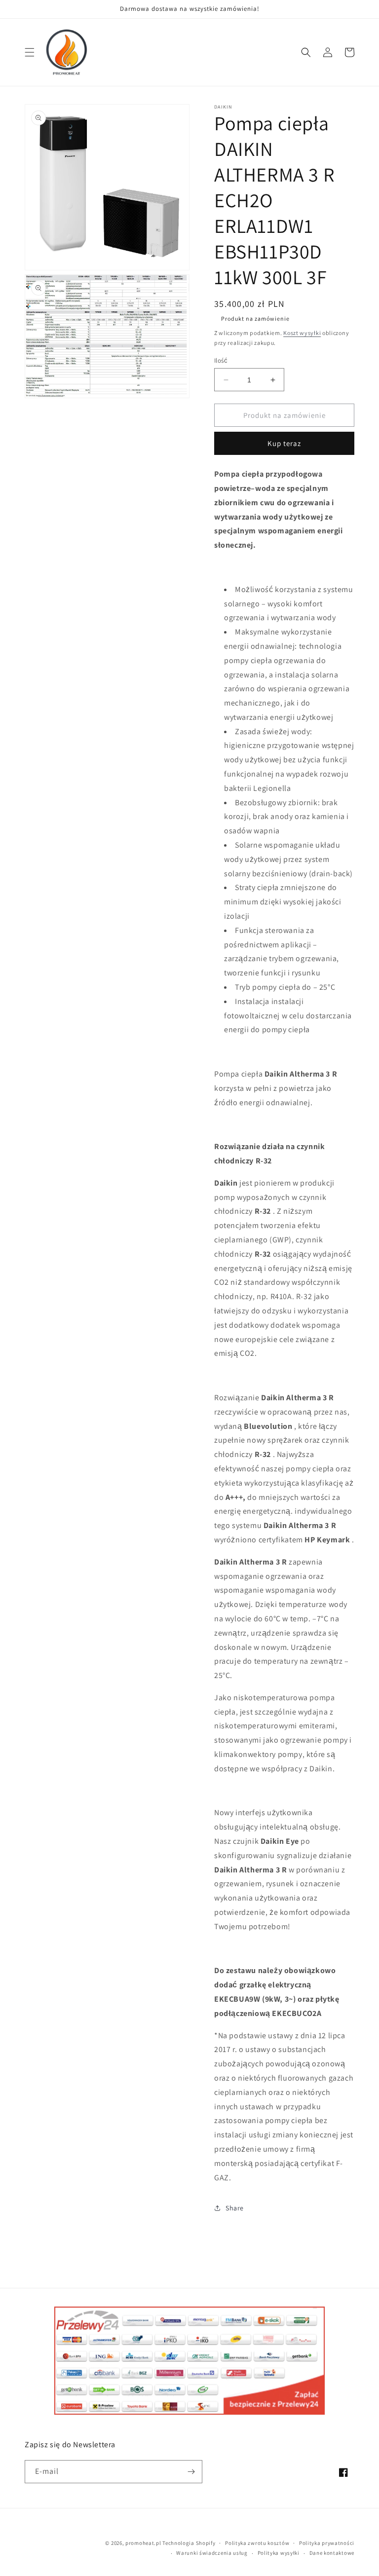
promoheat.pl (144, 2543)
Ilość (221, 360)
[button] (30, 52)
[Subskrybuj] (191, 2472)
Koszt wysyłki (302, 333)
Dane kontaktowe (332, 2553)
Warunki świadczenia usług (212, 2553)
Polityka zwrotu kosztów (257, 2543)
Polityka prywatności (327, 2543)
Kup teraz (284, 443)
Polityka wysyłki (279, 2553)
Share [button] (235, 2208)
